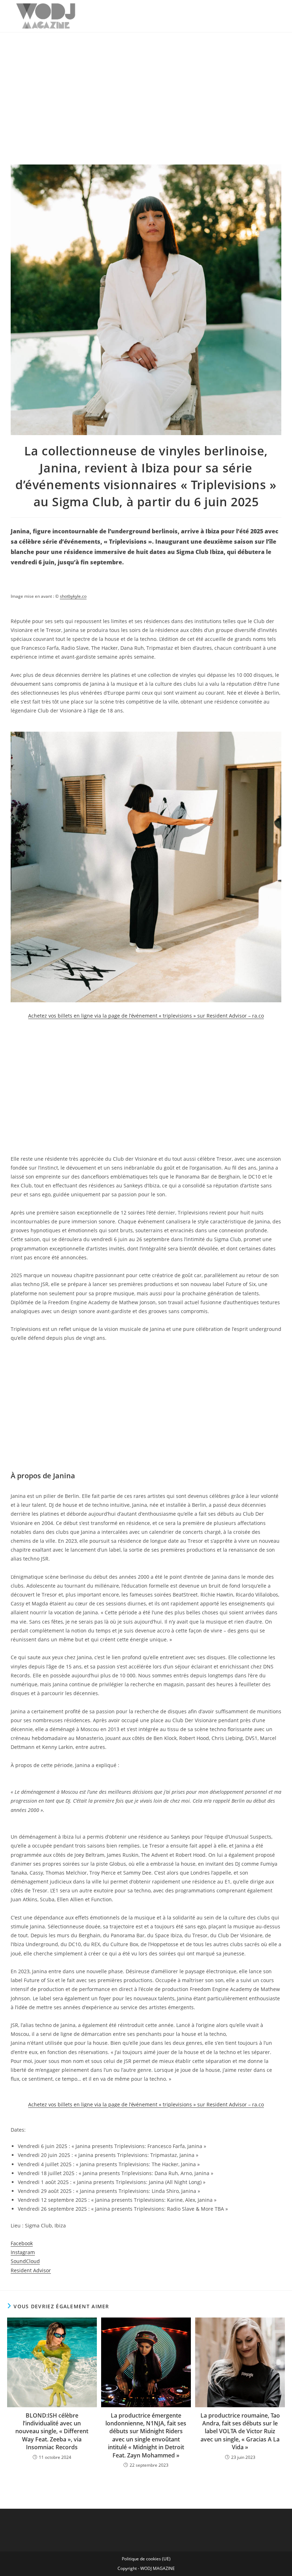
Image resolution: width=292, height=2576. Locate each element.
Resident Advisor (31, 2270)
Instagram (23, 2252)
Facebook (22, 2243)
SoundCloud (25, 2261)
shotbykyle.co (73, 596)
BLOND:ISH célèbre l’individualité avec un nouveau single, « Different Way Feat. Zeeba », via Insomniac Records (52, 2431)
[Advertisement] (146, 86)
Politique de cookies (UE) (146, 2559)
